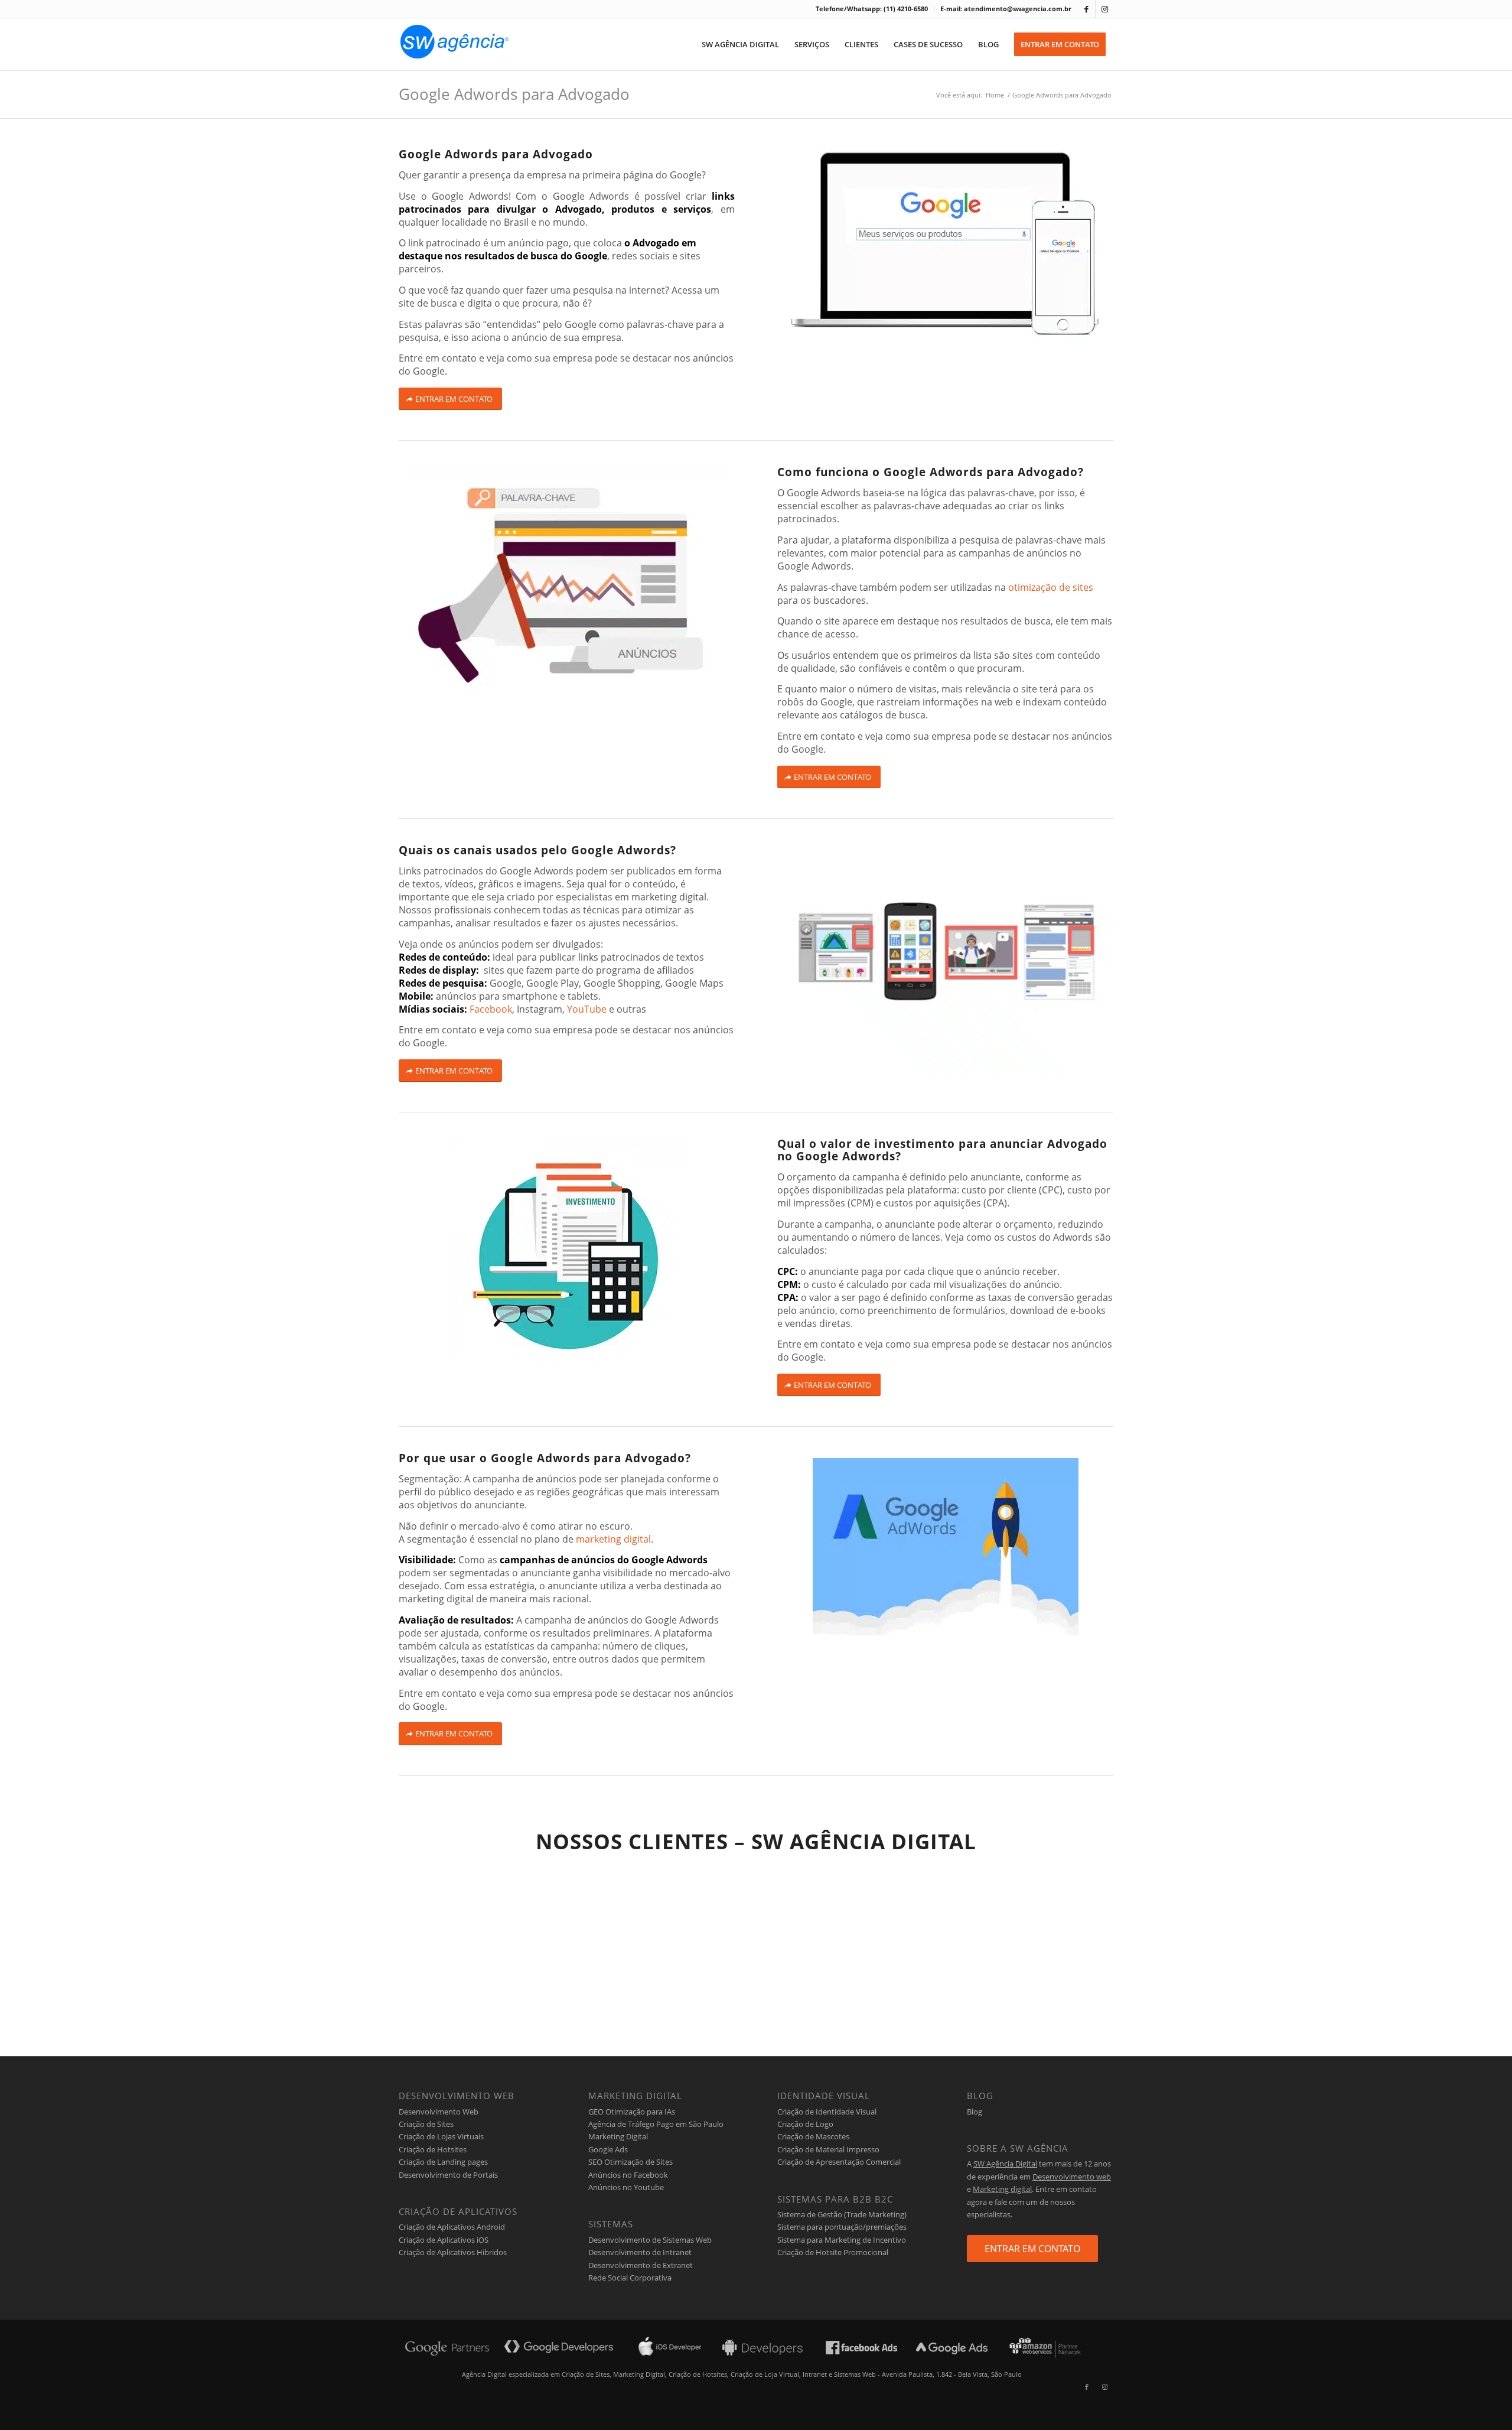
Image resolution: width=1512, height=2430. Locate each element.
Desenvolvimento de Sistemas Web (650, 2240)
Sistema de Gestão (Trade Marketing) (842, 2214)
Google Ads (608, 2149)
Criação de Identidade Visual (827, 2112)
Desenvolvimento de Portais (448, 2175)
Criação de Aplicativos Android (452, 2227)
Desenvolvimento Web (439, 2112)
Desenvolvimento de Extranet (641, 2265)
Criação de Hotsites (433, 2149)
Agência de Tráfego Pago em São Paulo (656, 2124)
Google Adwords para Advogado (514, 94)
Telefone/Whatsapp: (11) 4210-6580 (872, 9)
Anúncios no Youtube (626, 2187)
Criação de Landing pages (443, 2162)
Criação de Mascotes (813, 2136)
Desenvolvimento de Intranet (640, 2252)
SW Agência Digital (1005, 2164)
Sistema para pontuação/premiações (842, 2227)
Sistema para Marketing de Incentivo (842, 2240)
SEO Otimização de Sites (630, 2162)
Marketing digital (1002, 2189)
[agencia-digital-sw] (454, 44)
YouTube (587, 1009)
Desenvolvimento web (1072, 2177)
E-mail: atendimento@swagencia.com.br (1006, 9)
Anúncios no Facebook (628, 2175)
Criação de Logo (805, 2124)
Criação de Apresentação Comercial (839, 2162)
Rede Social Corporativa (630, 2278)
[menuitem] (872, 9)
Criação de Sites (426, 2124)
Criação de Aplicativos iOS (444, 2240)
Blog (975, 2112)
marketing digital (613, 1539)
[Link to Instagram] (1104, 9)
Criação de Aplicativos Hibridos (453, 2252)
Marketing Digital (618, 2136)
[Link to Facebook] (1086, 9)
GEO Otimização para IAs (632, 2112)
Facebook (491, 1009)
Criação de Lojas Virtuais (441, 2136)
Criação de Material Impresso (828, 2149)
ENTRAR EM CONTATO (1032, 2249)
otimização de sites (1051, 587)
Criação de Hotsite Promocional (833, 2252)
